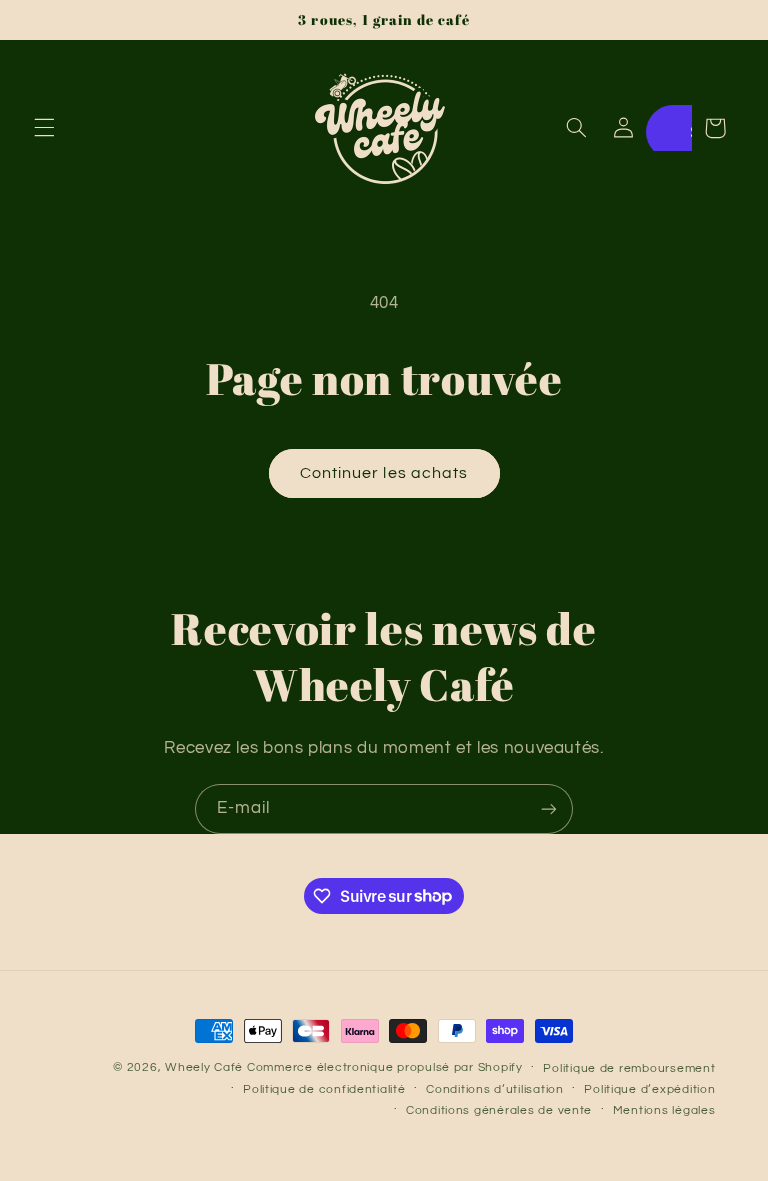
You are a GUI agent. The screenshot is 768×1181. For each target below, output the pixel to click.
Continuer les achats (384, 473)
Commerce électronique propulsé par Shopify (385, 1067)
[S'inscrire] (549, 808)
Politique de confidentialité (324, 1089)
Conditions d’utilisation (495, 1089)
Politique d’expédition (649, 1089)
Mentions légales (664, 1110)
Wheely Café (204, 1067)
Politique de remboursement (629, 1068)
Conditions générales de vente (499, 1110)
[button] (44, 128)
